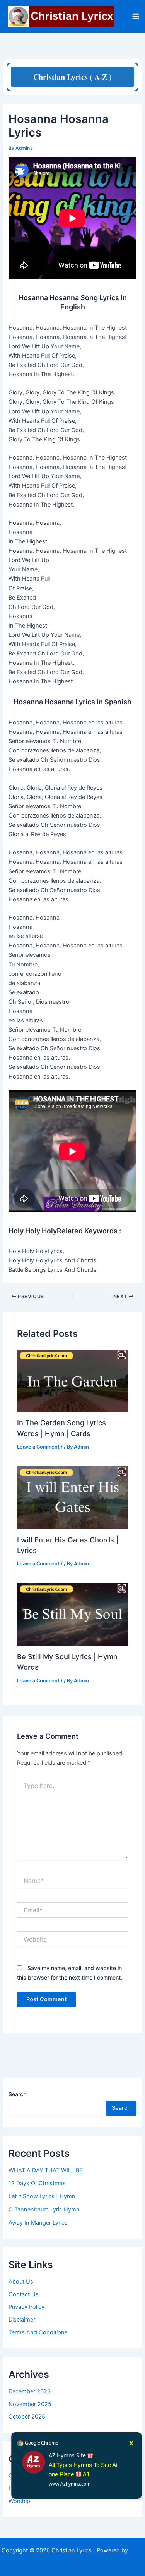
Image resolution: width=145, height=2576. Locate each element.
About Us (21, 2282)
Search (17, 2094)
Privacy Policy (26, 2307)
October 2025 (27, 2417)
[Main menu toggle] (136, 16)
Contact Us (24, 2294)
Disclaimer (22, 2320)
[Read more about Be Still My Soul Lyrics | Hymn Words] (72, 1614)
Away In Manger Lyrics (38, 2223)
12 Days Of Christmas (37, 2183)
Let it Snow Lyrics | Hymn (42, 2196)
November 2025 (30, 2404)
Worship (19, 2501)
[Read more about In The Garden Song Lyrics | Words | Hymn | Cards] (72, 1380)
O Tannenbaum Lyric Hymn (44, 2209)
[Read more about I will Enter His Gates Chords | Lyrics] (72, 1497)
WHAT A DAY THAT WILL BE (46, 2170)
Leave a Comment (38, 1447)
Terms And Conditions (38, 2332)
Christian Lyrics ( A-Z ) (72, 77)
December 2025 (30, 2391)
